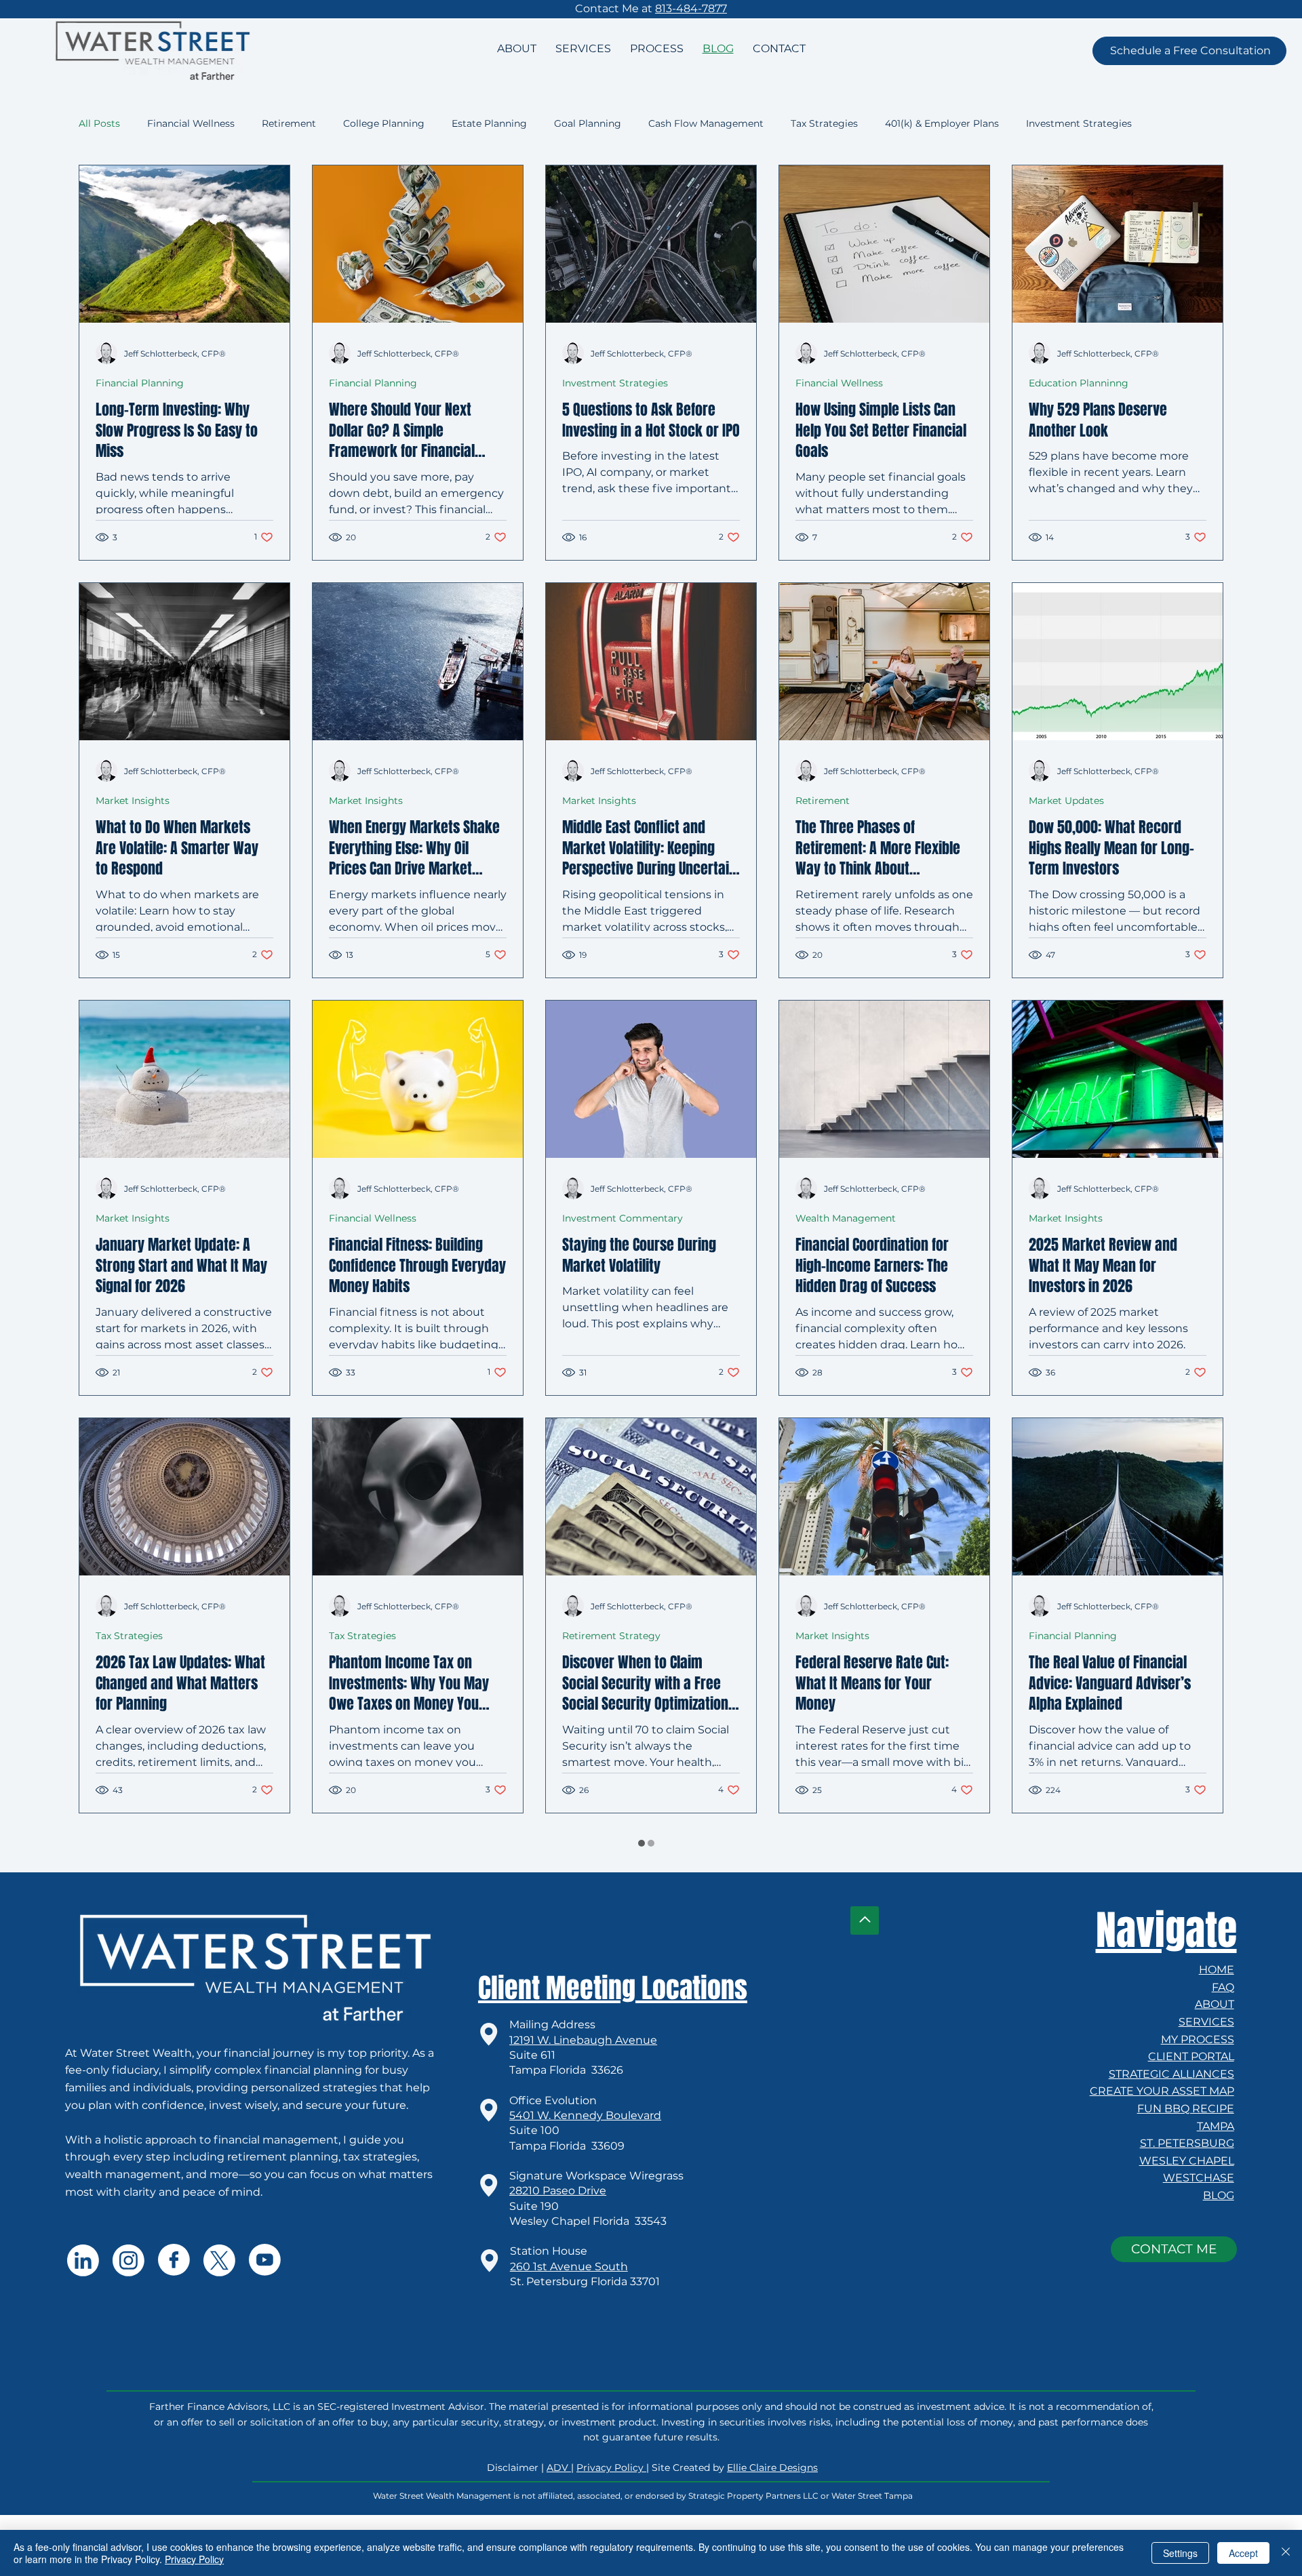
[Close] (1286, 2553)
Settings (1180, 2553)
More (1171, 123)
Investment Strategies (1079, 123)
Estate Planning (489, 123)
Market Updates (1066, 892)
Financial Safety (833, 2145)
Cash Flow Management (706, 123)
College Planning (384, 123)
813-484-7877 (691, 8)
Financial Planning (140, 475)
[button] (1189, 51)
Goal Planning (588, 123)
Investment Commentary (623, 1310)
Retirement (289, 123)
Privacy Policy (194, 2559)
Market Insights (133, 892)
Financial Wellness (191, 123)
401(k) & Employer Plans (942, 123)
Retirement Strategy (611, 1727)
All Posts (99, 123)
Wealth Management (846, 1310)
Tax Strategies (824, 123)
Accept (1243, 2553)
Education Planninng (1079, 475)
